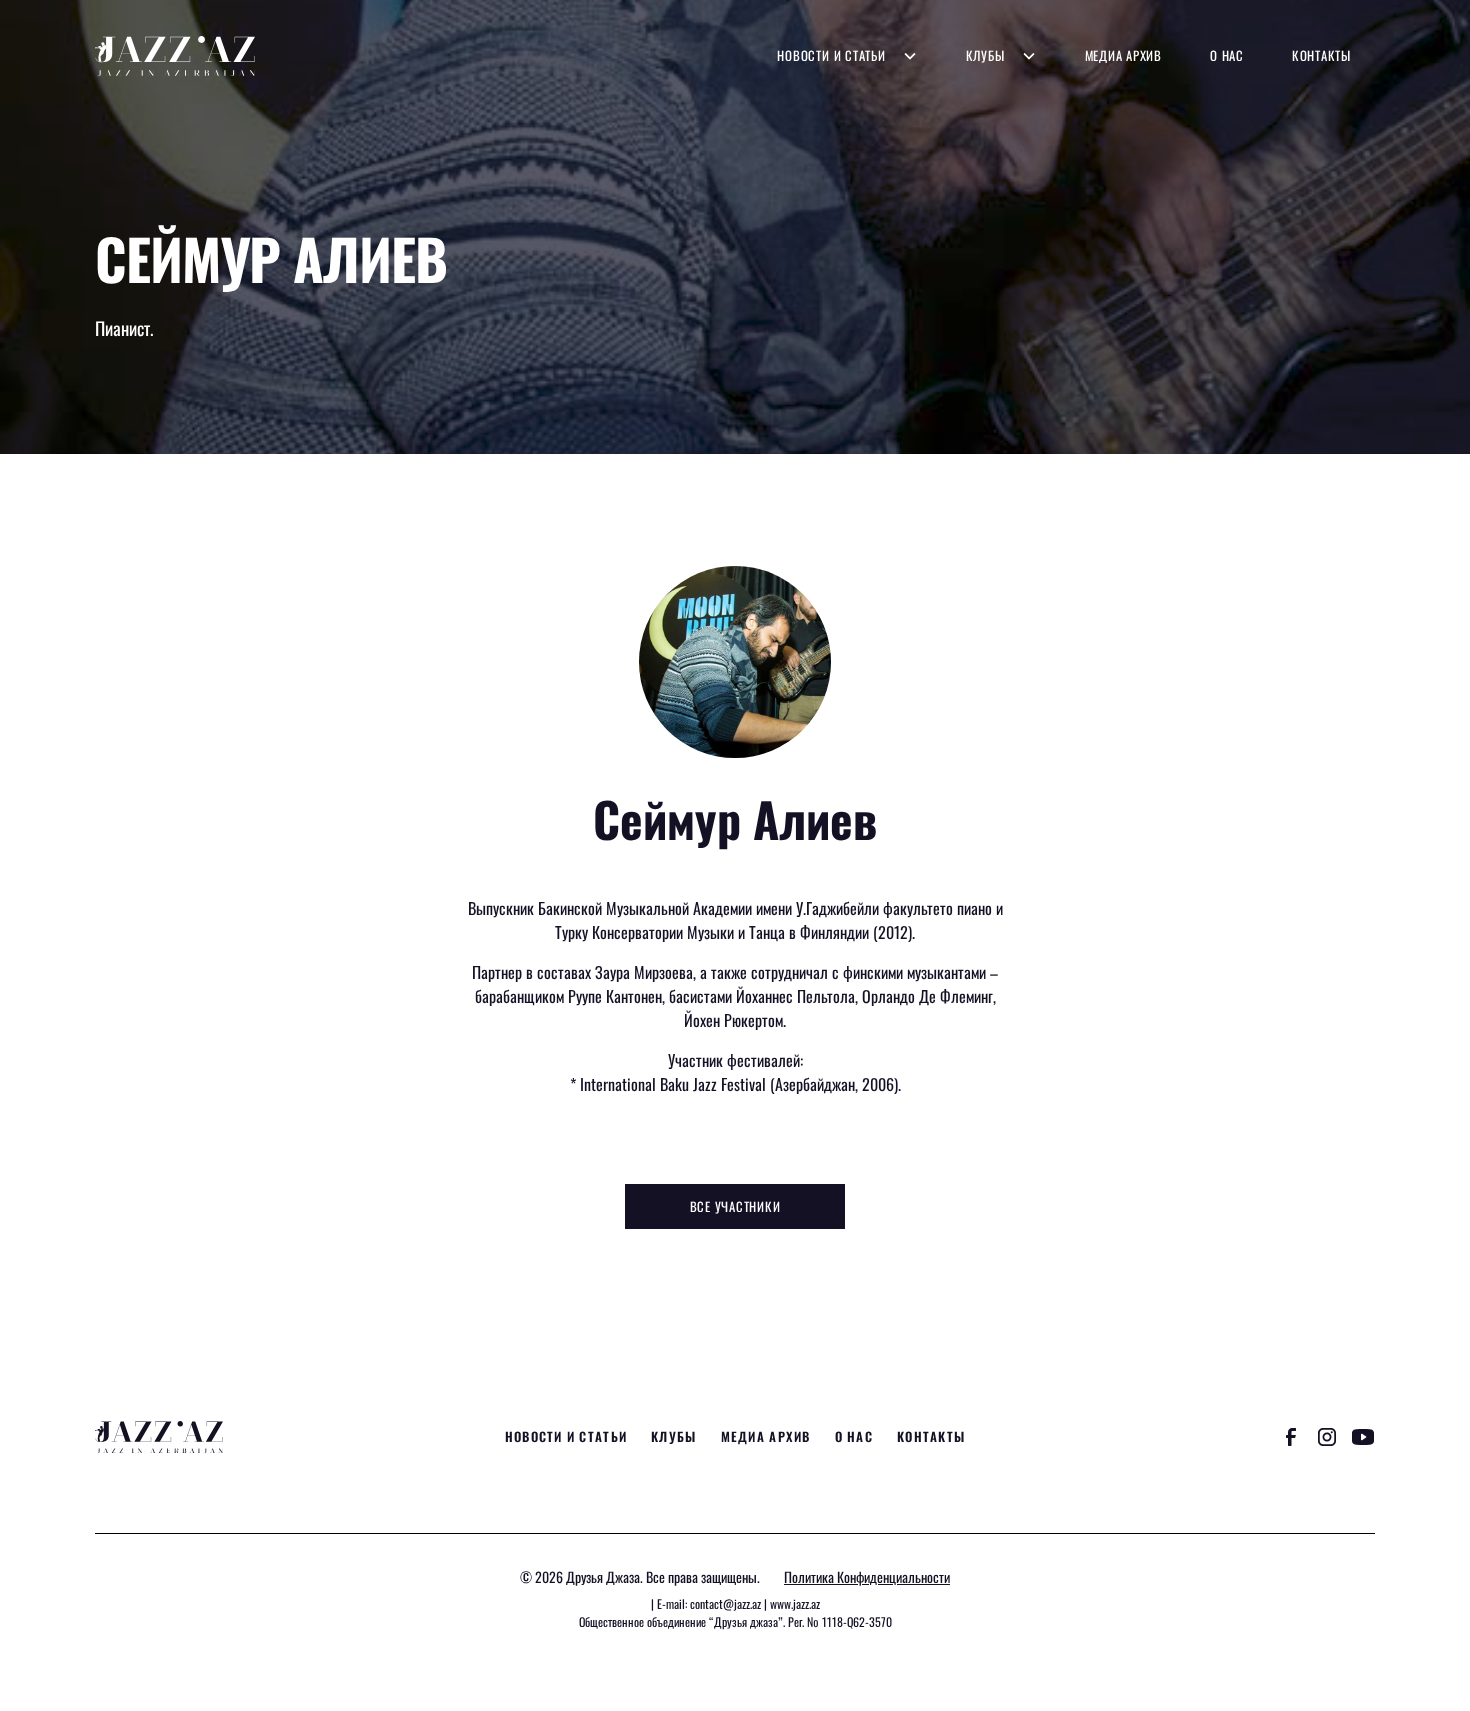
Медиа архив (1123, 55)
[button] (847, 55)
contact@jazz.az (725, 1603)
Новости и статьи (831, 55)
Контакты (1321, 55)
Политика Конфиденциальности (867, 1576)
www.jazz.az (795, 1603)
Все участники (735, 1206)
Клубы (985, 55)
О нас (1227, 55)
